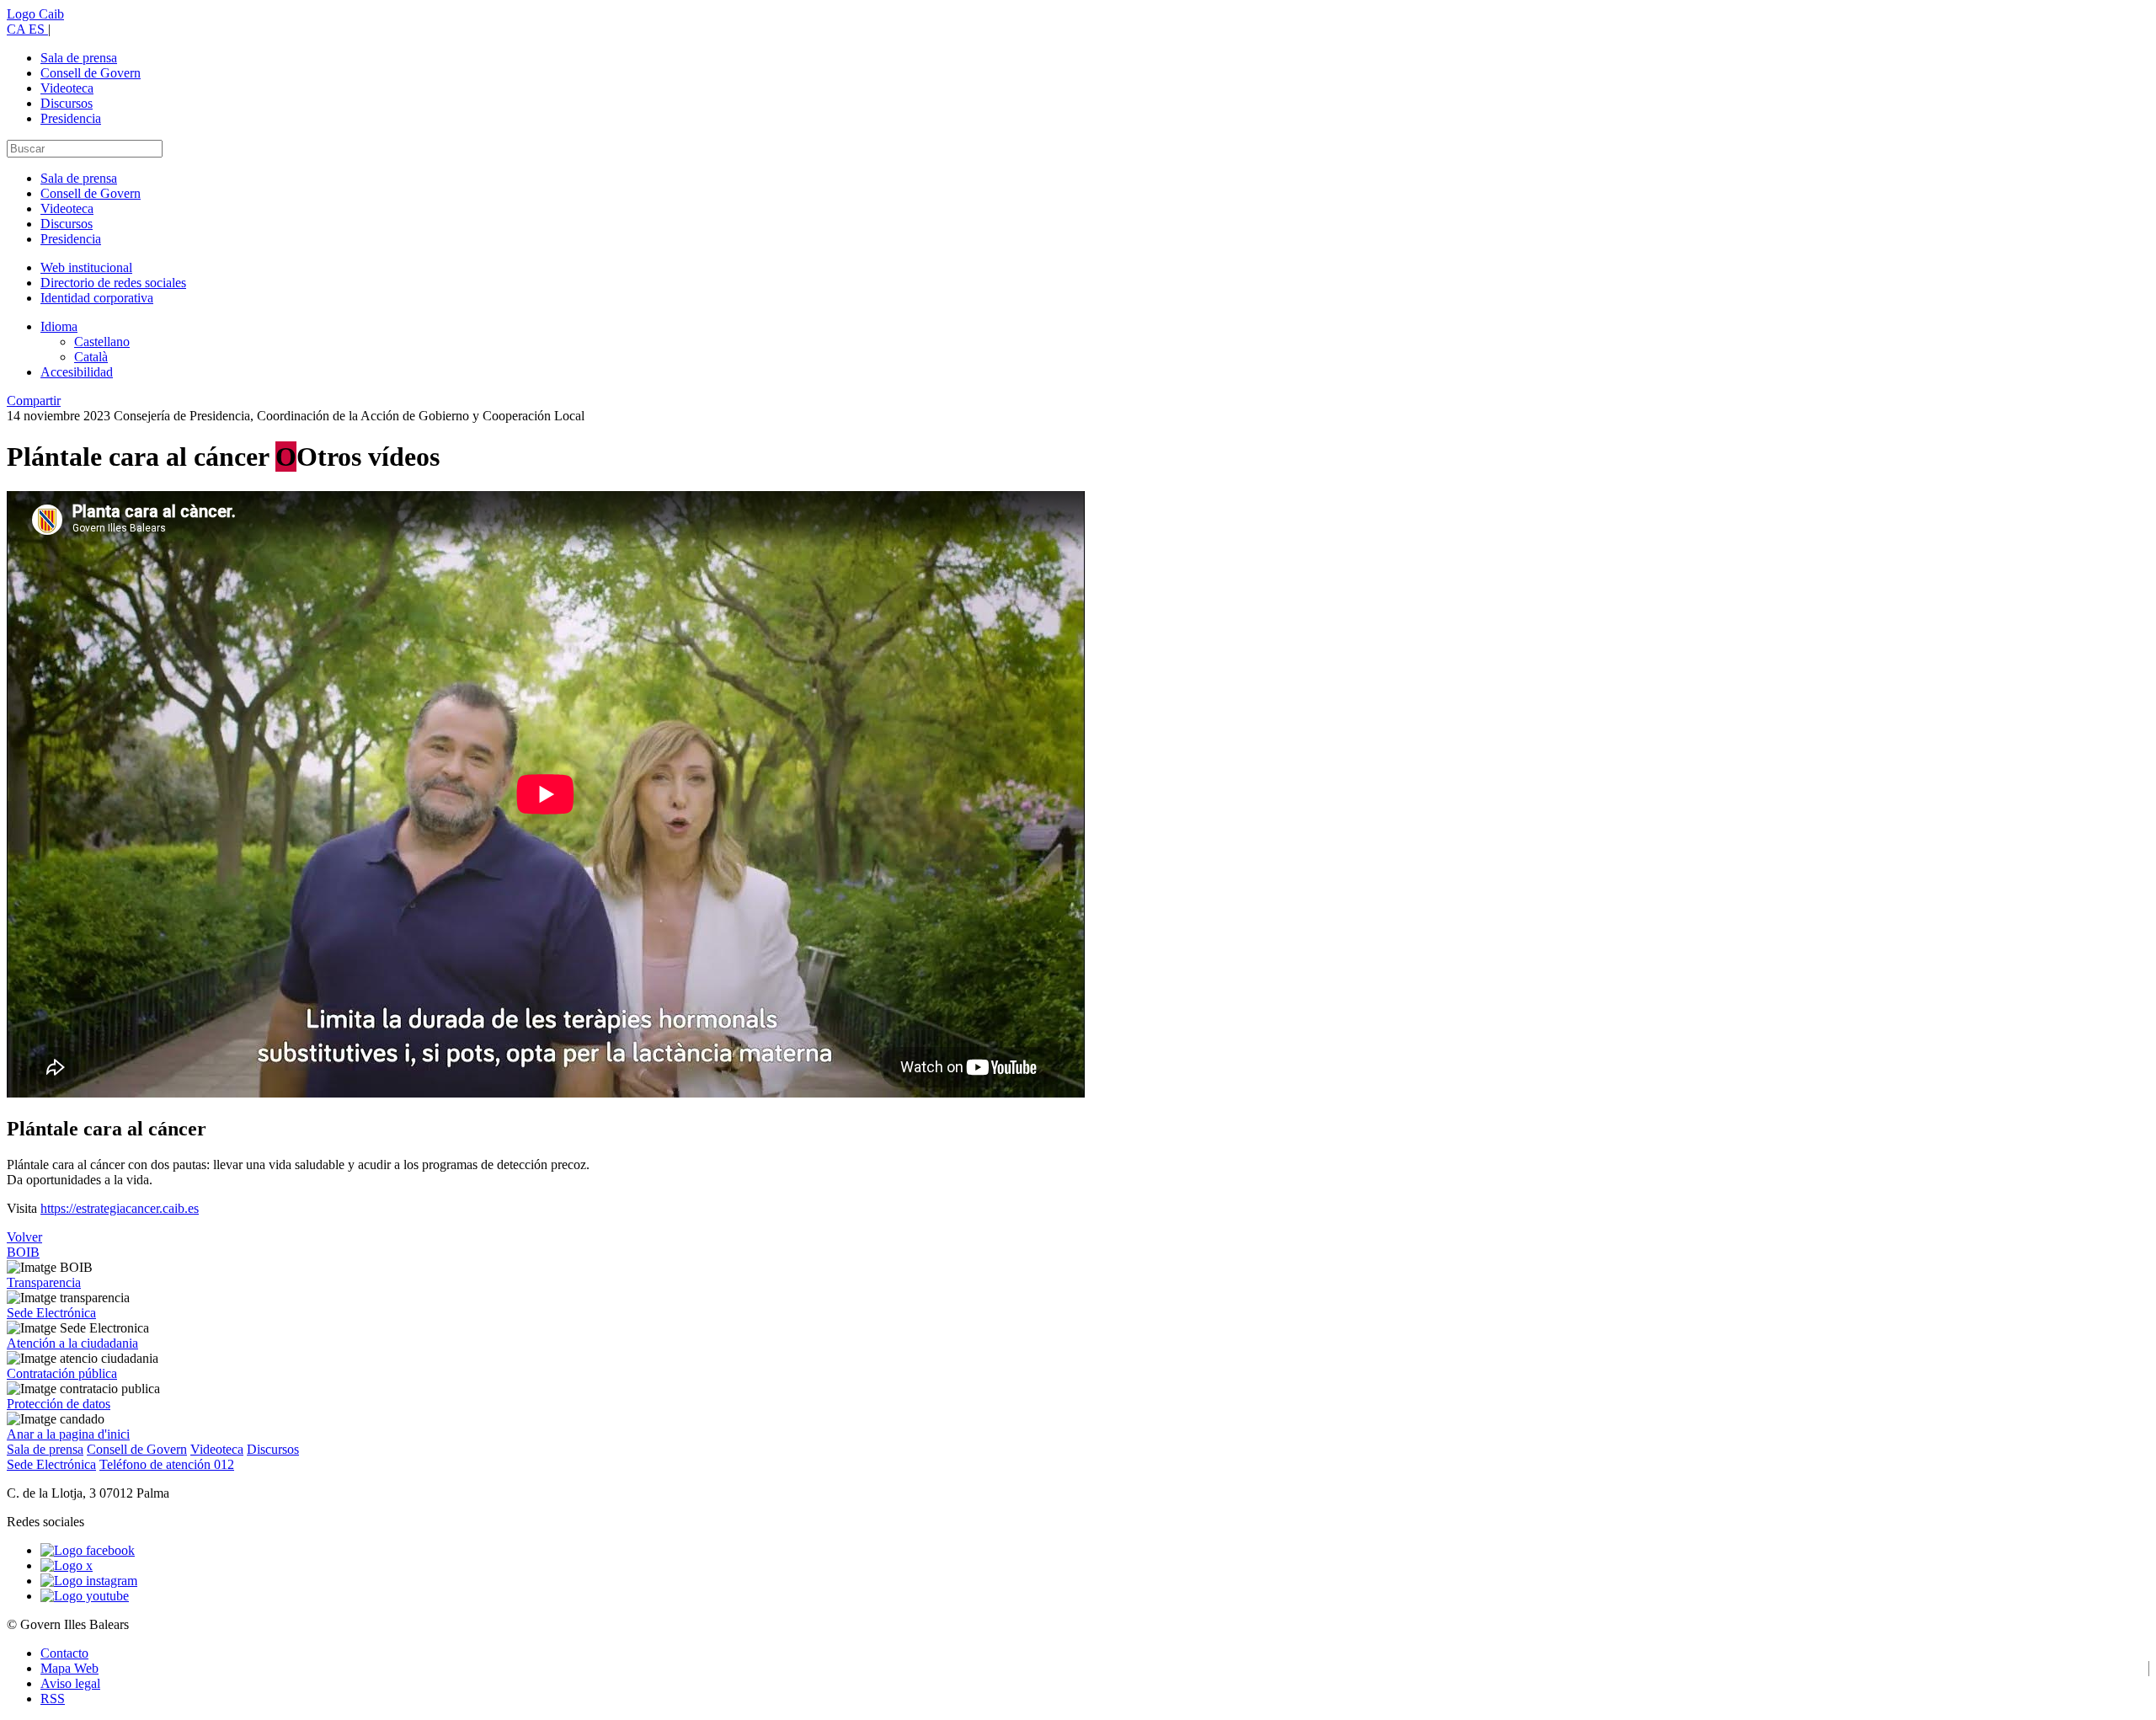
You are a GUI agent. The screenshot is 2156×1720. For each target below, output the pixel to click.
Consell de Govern (91, 73)
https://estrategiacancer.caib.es (120, 1208)
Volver (24, 1237)
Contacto (64, 1653)
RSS (53, 1699)
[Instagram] (89, 1581)
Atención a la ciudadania (72, 1343)
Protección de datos (59, 1404)
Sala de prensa (79, 58)
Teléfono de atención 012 (167, 1464)
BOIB (23, 1252)
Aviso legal (70, 1683)
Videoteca (67, 88)
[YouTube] (85, 1596)
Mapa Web (69, 1668)
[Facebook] (88, 1550)
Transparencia (44, 1282)
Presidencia (71, 118)
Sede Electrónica (51, 1313)
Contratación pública (62, 1373)
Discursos (67, 103)
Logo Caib (35, 14)
